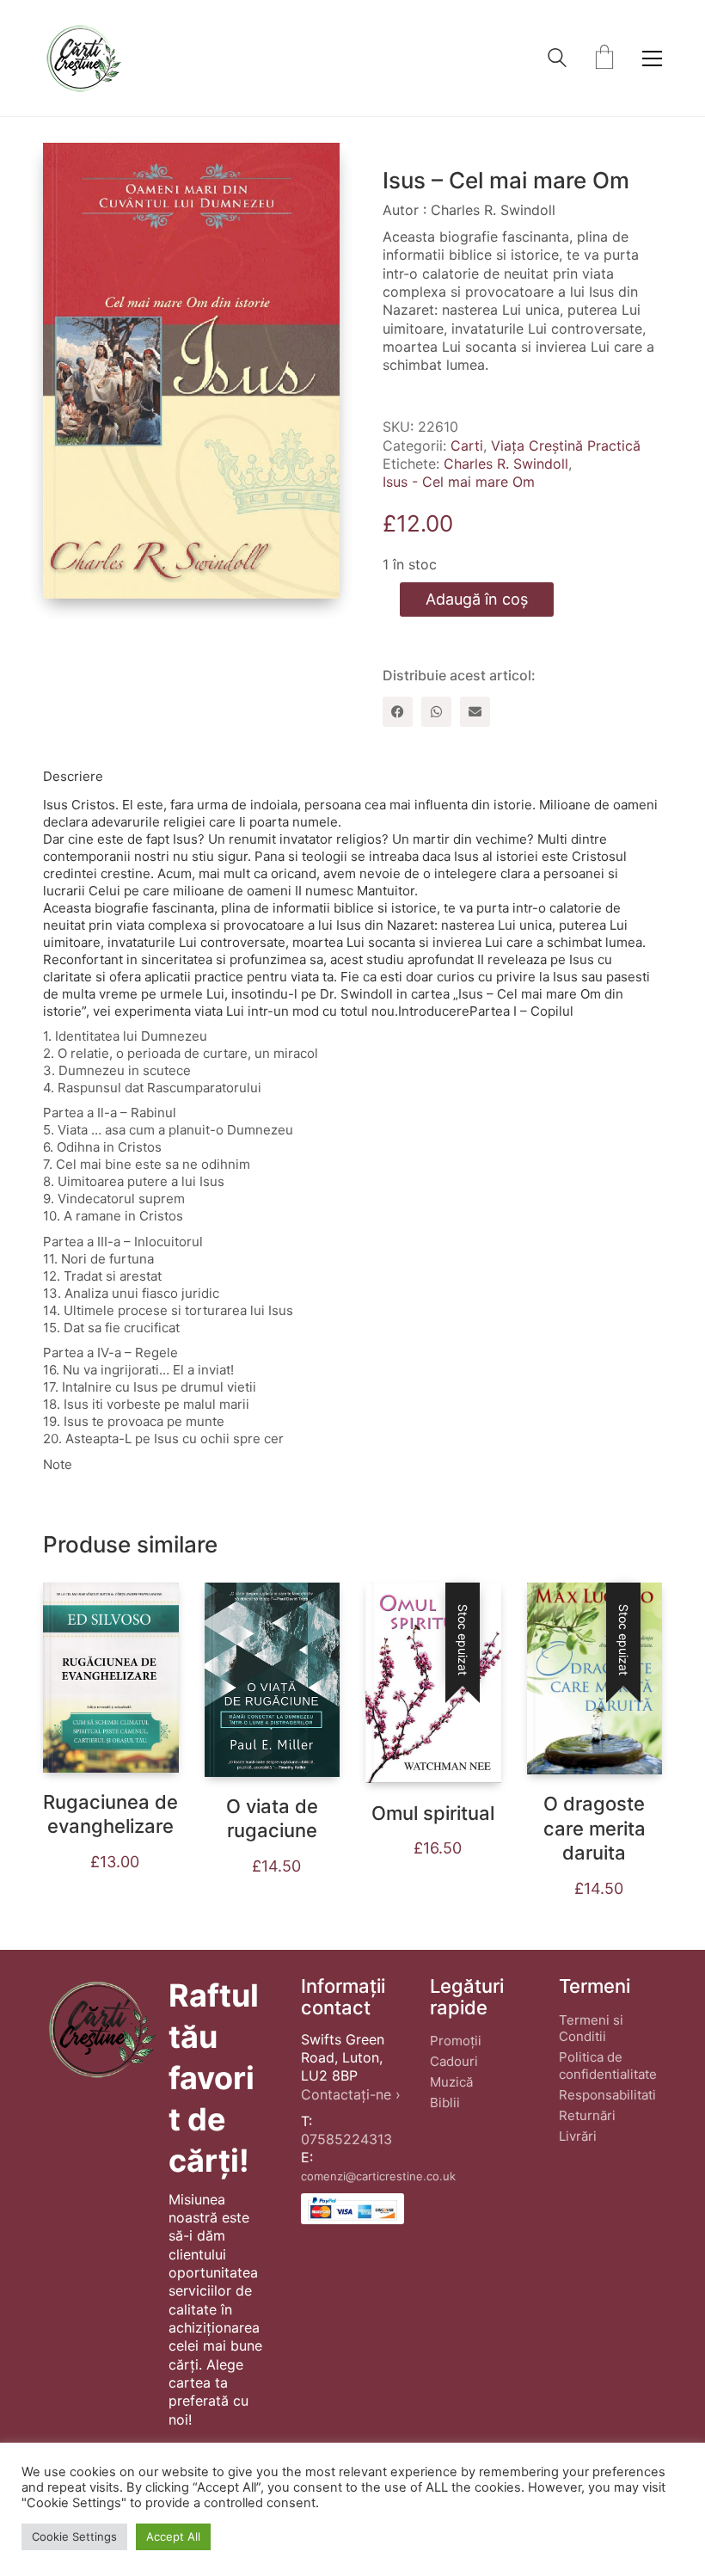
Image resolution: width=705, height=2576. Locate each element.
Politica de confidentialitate (608, 2066)
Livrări (578, 2136)
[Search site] (557, 60)
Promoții (456, 2041)
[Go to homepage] (83, 58)
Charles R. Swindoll (506, 464)
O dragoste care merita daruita (595, 1828)
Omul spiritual (433, 1813)
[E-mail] (475, 712)
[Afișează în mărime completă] (70, 169)
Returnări (587, 2115)
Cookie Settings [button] (74, 2536)
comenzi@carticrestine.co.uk (378, 2176)
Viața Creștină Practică (566, 446)
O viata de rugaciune (272, 1819)
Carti (467, 446)
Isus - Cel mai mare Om (459, 482)
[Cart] (604, 58)
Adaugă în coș (477, 599)
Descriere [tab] (73, 776)
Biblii (445, 2103)
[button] (652, 58)
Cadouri (454, 2061)
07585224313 (346, 2139)
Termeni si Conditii (591, 2029)
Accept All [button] (173, 2536)
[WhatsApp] (436, 712)
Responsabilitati (607, 2095)
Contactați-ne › (351, 2094)
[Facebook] (398, 712)
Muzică (451, 2082)
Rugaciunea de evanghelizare (110, 1814)
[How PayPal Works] (352, 2209)
